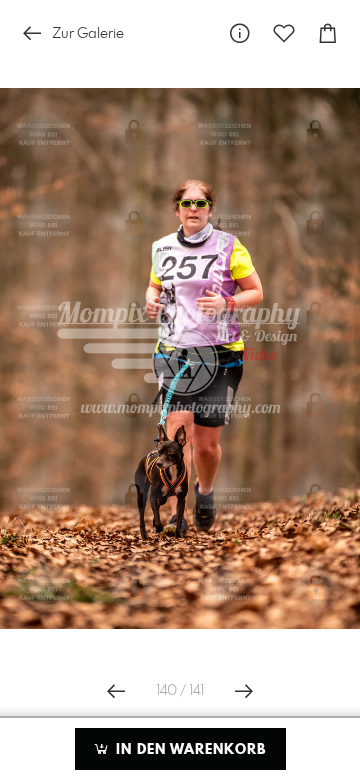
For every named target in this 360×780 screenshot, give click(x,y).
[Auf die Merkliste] (284, 33)
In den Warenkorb (188, 750)
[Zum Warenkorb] (328, 33)
